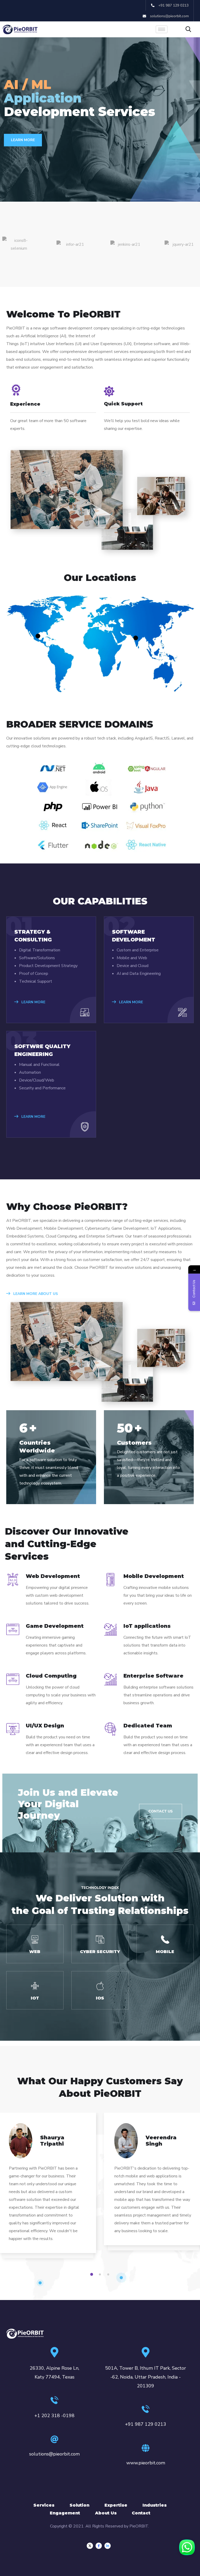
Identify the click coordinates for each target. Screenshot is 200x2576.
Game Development (55, 1626)
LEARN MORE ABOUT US (35, 1294)
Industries (155, 2505)
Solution (79, 2505)
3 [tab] (109, 2274)
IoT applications (147, 1626)
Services (44, 2505)
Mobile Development (154, 1576)
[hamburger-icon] (162, 29)
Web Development (53, 1576)
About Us (106, 2513)
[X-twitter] (90, 2546)
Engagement (65, 2513)
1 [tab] (92, 2274)
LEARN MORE (23, 140)
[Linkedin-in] (108, 2546)
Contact (141, 2513)
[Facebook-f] (99, 2546)
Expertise (116, 2505)
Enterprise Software (153, 1676)
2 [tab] (101, 2274)
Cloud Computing (51, 1676)
